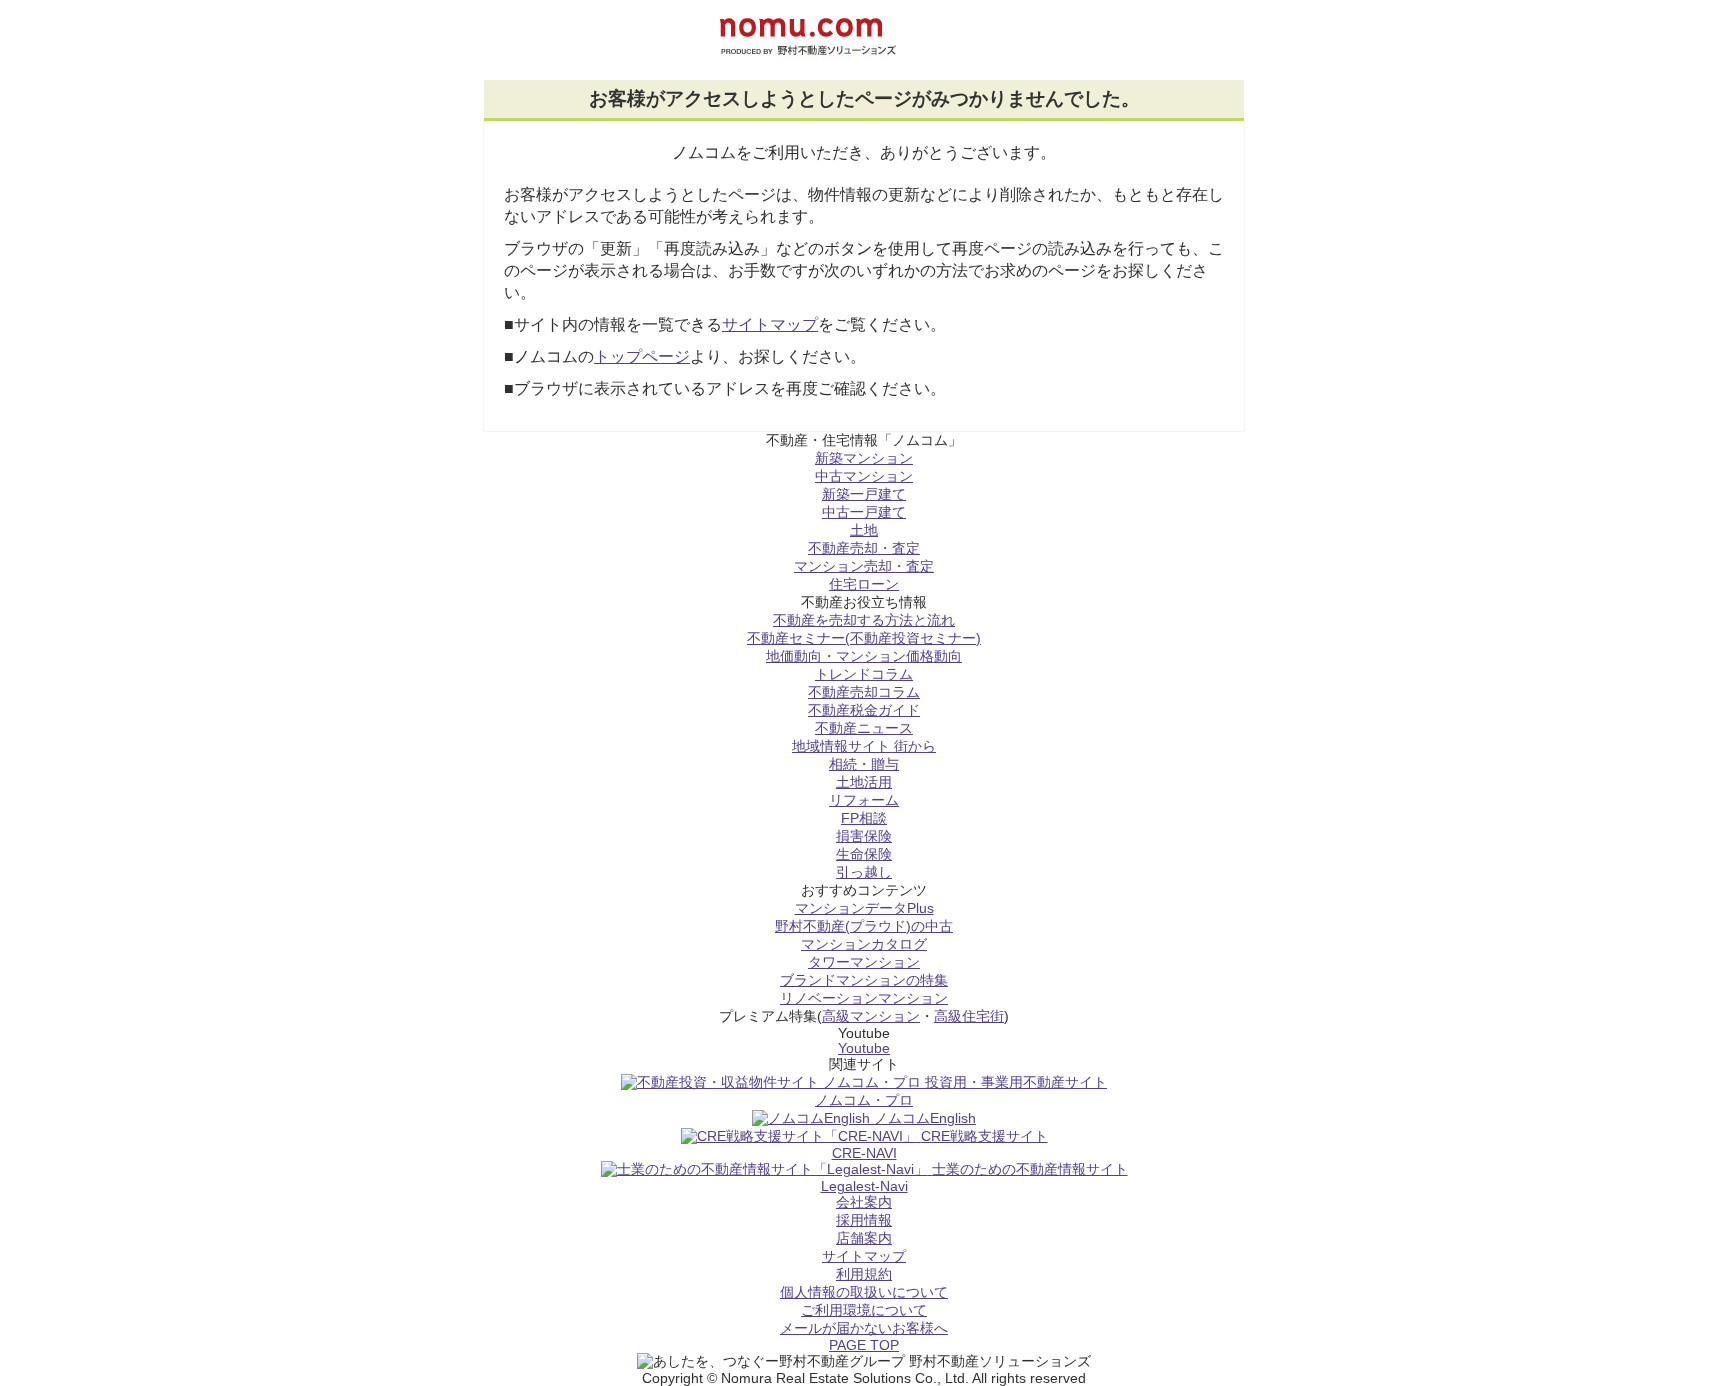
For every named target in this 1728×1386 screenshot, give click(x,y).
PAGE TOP (864, 1345)
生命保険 (864, 854)
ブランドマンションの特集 (864, 980)
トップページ (642, 356)
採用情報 (864, 1220)
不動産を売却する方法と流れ (864, 620)
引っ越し (864, 872)
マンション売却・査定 (864, 566)
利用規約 (864, 1274)
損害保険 (864, 836)
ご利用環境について (864, 1310)
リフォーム (864, 800)
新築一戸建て (864, 494)
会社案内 (864, 1202)
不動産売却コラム (864, 692)
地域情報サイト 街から (864, 746)
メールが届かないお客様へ (864, 1328)
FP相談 (864, 818)
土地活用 (864, 782)
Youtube (864, 1048)
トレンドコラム (864, 674)
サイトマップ (770, 324)
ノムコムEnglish (925, 1118)
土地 (864, 530)
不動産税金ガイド (864, 710)
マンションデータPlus (864, 908)
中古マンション (864, 476)
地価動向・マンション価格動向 (864, 656)
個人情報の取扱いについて (864, 1292)
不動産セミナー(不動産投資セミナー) (864, 638)
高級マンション (871, 1016)
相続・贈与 (864, 764)
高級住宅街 (969, 1016)
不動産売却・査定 (864, 548)
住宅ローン (864, 584)
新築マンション (864, 458)
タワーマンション (864, 962)
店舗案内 (864, 1238)
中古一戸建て (864, 512)
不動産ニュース (864, 728)
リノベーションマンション (864, 998)
